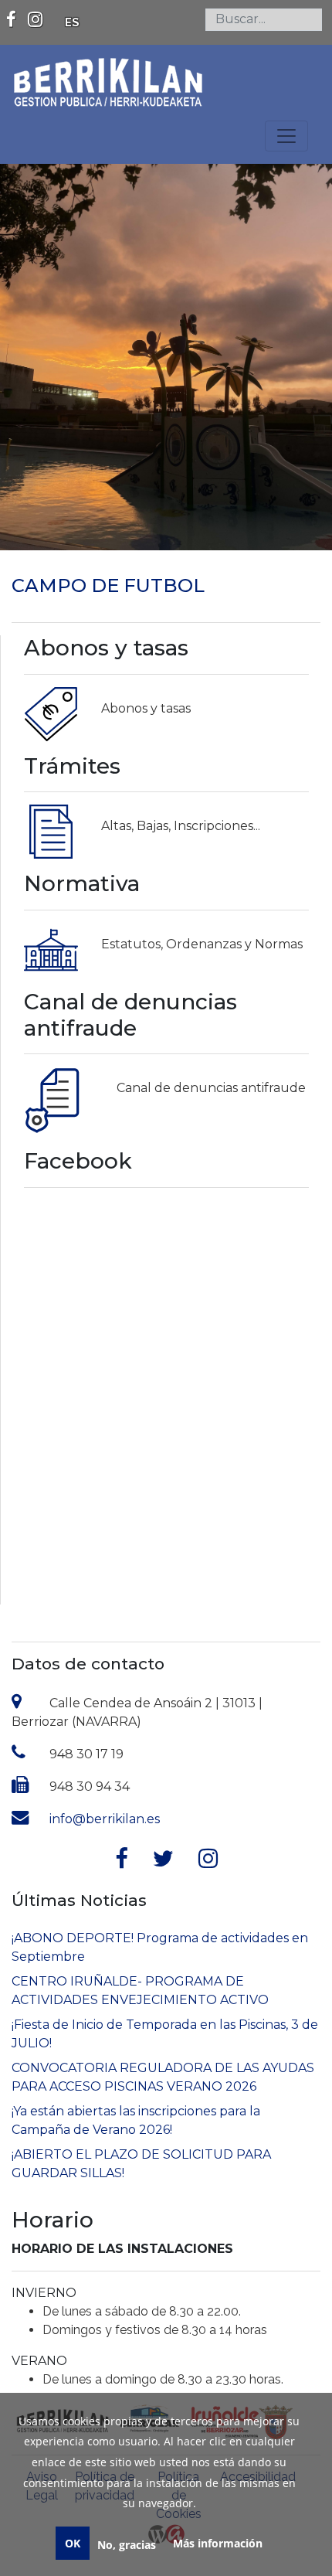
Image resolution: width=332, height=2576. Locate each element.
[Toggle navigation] (286, 136)
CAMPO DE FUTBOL (108, 585)
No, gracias (127, 2545)
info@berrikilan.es (105, 1819)
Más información (218, 2543)
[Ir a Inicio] (108, 75)
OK (73, 2543)
